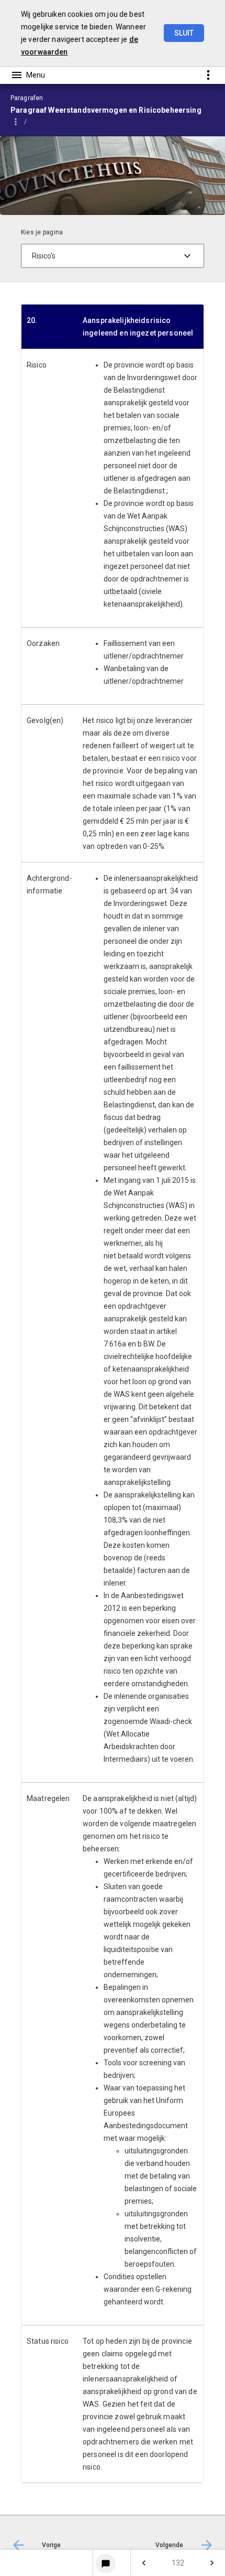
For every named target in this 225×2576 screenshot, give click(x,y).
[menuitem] (112, 2563)
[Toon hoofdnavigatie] (28, 75)
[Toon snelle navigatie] (208, 75)
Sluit (184, 33)
